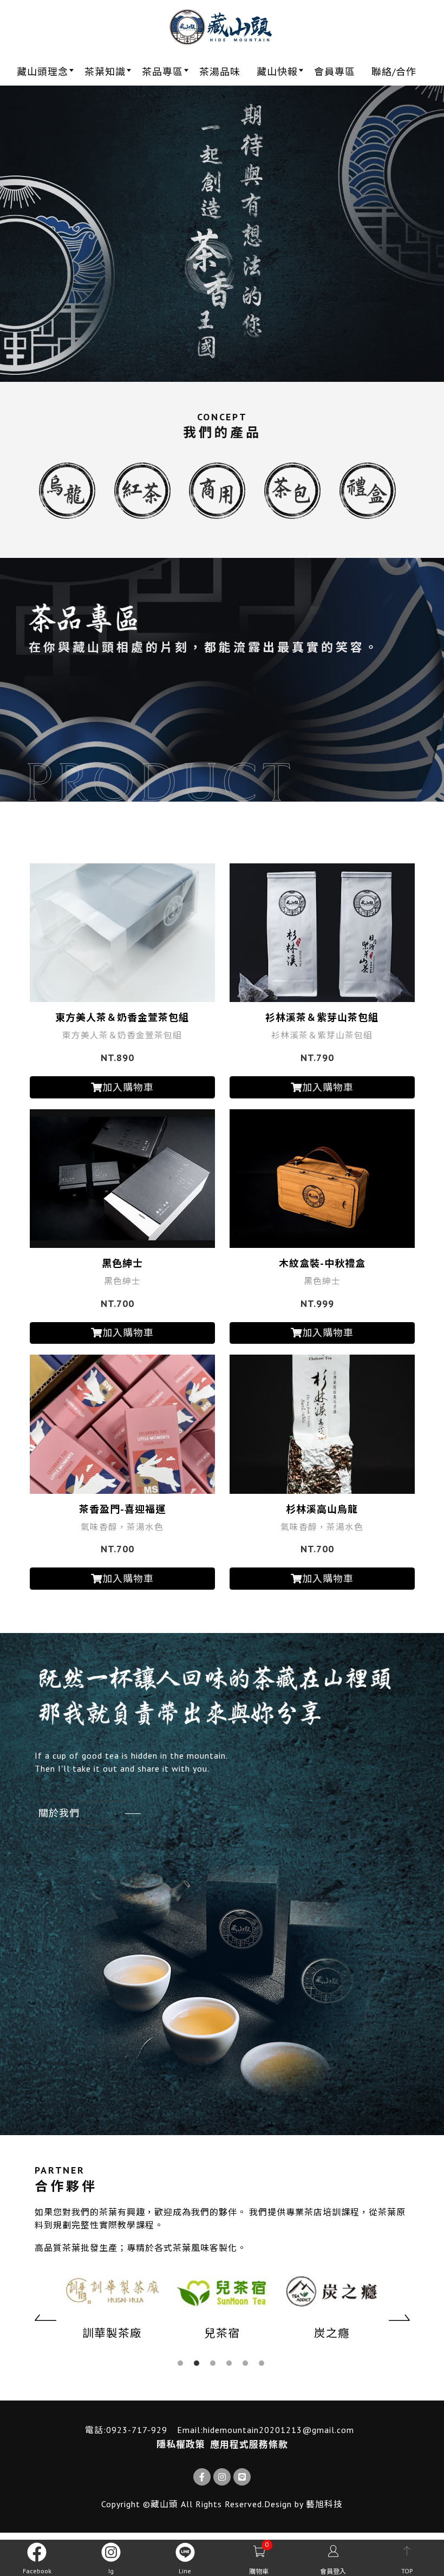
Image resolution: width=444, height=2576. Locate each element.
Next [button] (399, 2318)
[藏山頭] (222, 27)
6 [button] (262, 2363)
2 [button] (197, 2363)
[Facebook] (202, 2477)
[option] (222, 234)
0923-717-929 (137, 2430)
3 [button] (213, 2363)
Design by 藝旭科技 (303, 2504)
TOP (407, 2571)
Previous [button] (45, 2318)
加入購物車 (128, 1087)
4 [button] (229, 2363)
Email (189, 2430)
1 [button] (180, 2363)
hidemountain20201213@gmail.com (279, 2430)
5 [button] (245, 2363)
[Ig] (222, 2477)
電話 (94, 2430)
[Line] (242, 2477)
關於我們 (59, 1813)
